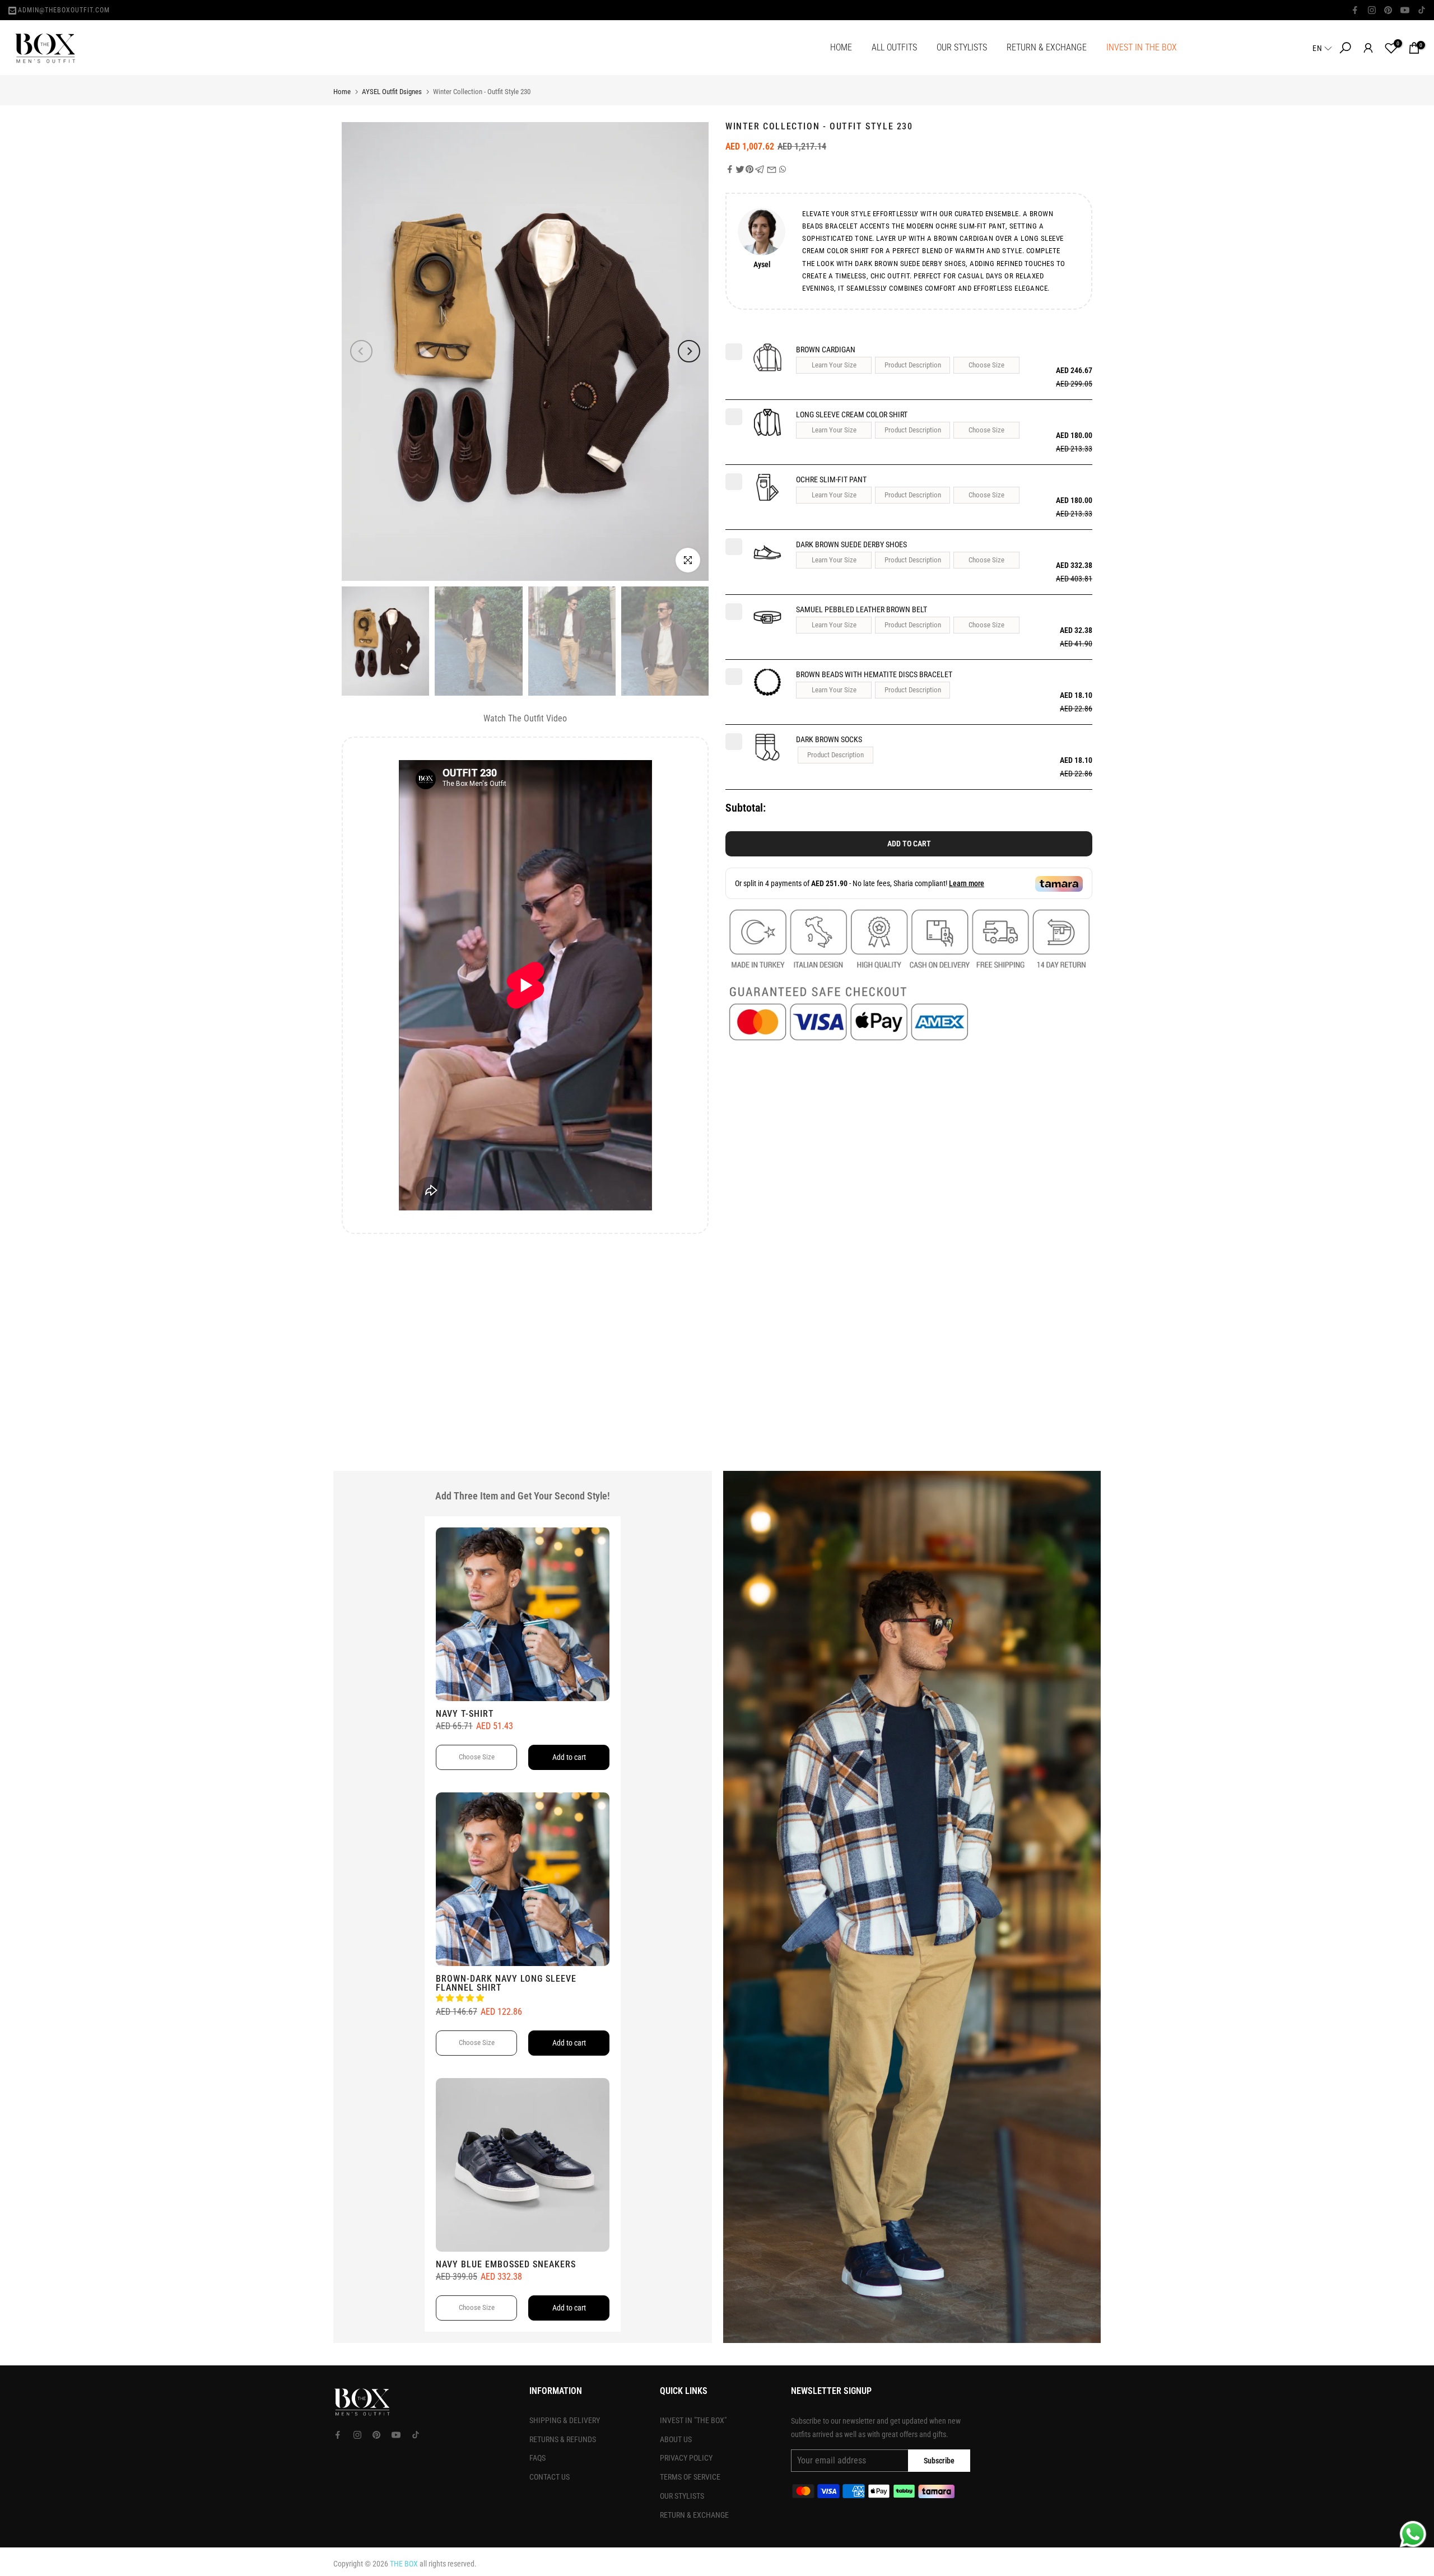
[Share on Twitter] (740, 169)
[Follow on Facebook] (1355, 10)
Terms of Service (690, 2477)
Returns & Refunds (563, 2439)
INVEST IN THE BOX (1142, 47)
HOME (841, 47)
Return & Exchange (694, 2515)
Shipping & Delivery (565, 2420)
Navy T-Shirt (465, 1714)
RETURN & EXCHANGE (1047, 47)
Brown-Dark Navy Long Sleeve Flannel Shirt (506, 1983)
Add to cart (909, 844)
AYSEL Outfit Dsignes (392, 92)
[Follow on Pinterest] (1388, 10)
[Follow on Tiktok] (1422, 10)
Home (342, 92)
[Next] (689, 351)
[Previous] (361, 351)
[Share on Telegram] (760, 169)
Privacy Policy (686, 2458)
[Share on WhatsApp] (783, 169)
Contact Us (550, 2477)
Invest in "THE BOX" (693, 2420)
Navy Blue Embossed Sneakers (506, 2264)
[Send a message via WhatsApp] (1413, 2534)
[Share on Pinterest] (749, 169)
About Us (676, 2439)
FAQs (537, 2458)
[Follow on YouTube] (1405, 10)
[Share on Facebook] (730, 169)
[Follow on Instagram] (1372, 10)
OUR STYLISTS (962, 47)
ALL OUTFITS (894, 47)
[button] (1323, 48)
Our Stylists (682, 2496)
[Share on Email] (772, 169)
